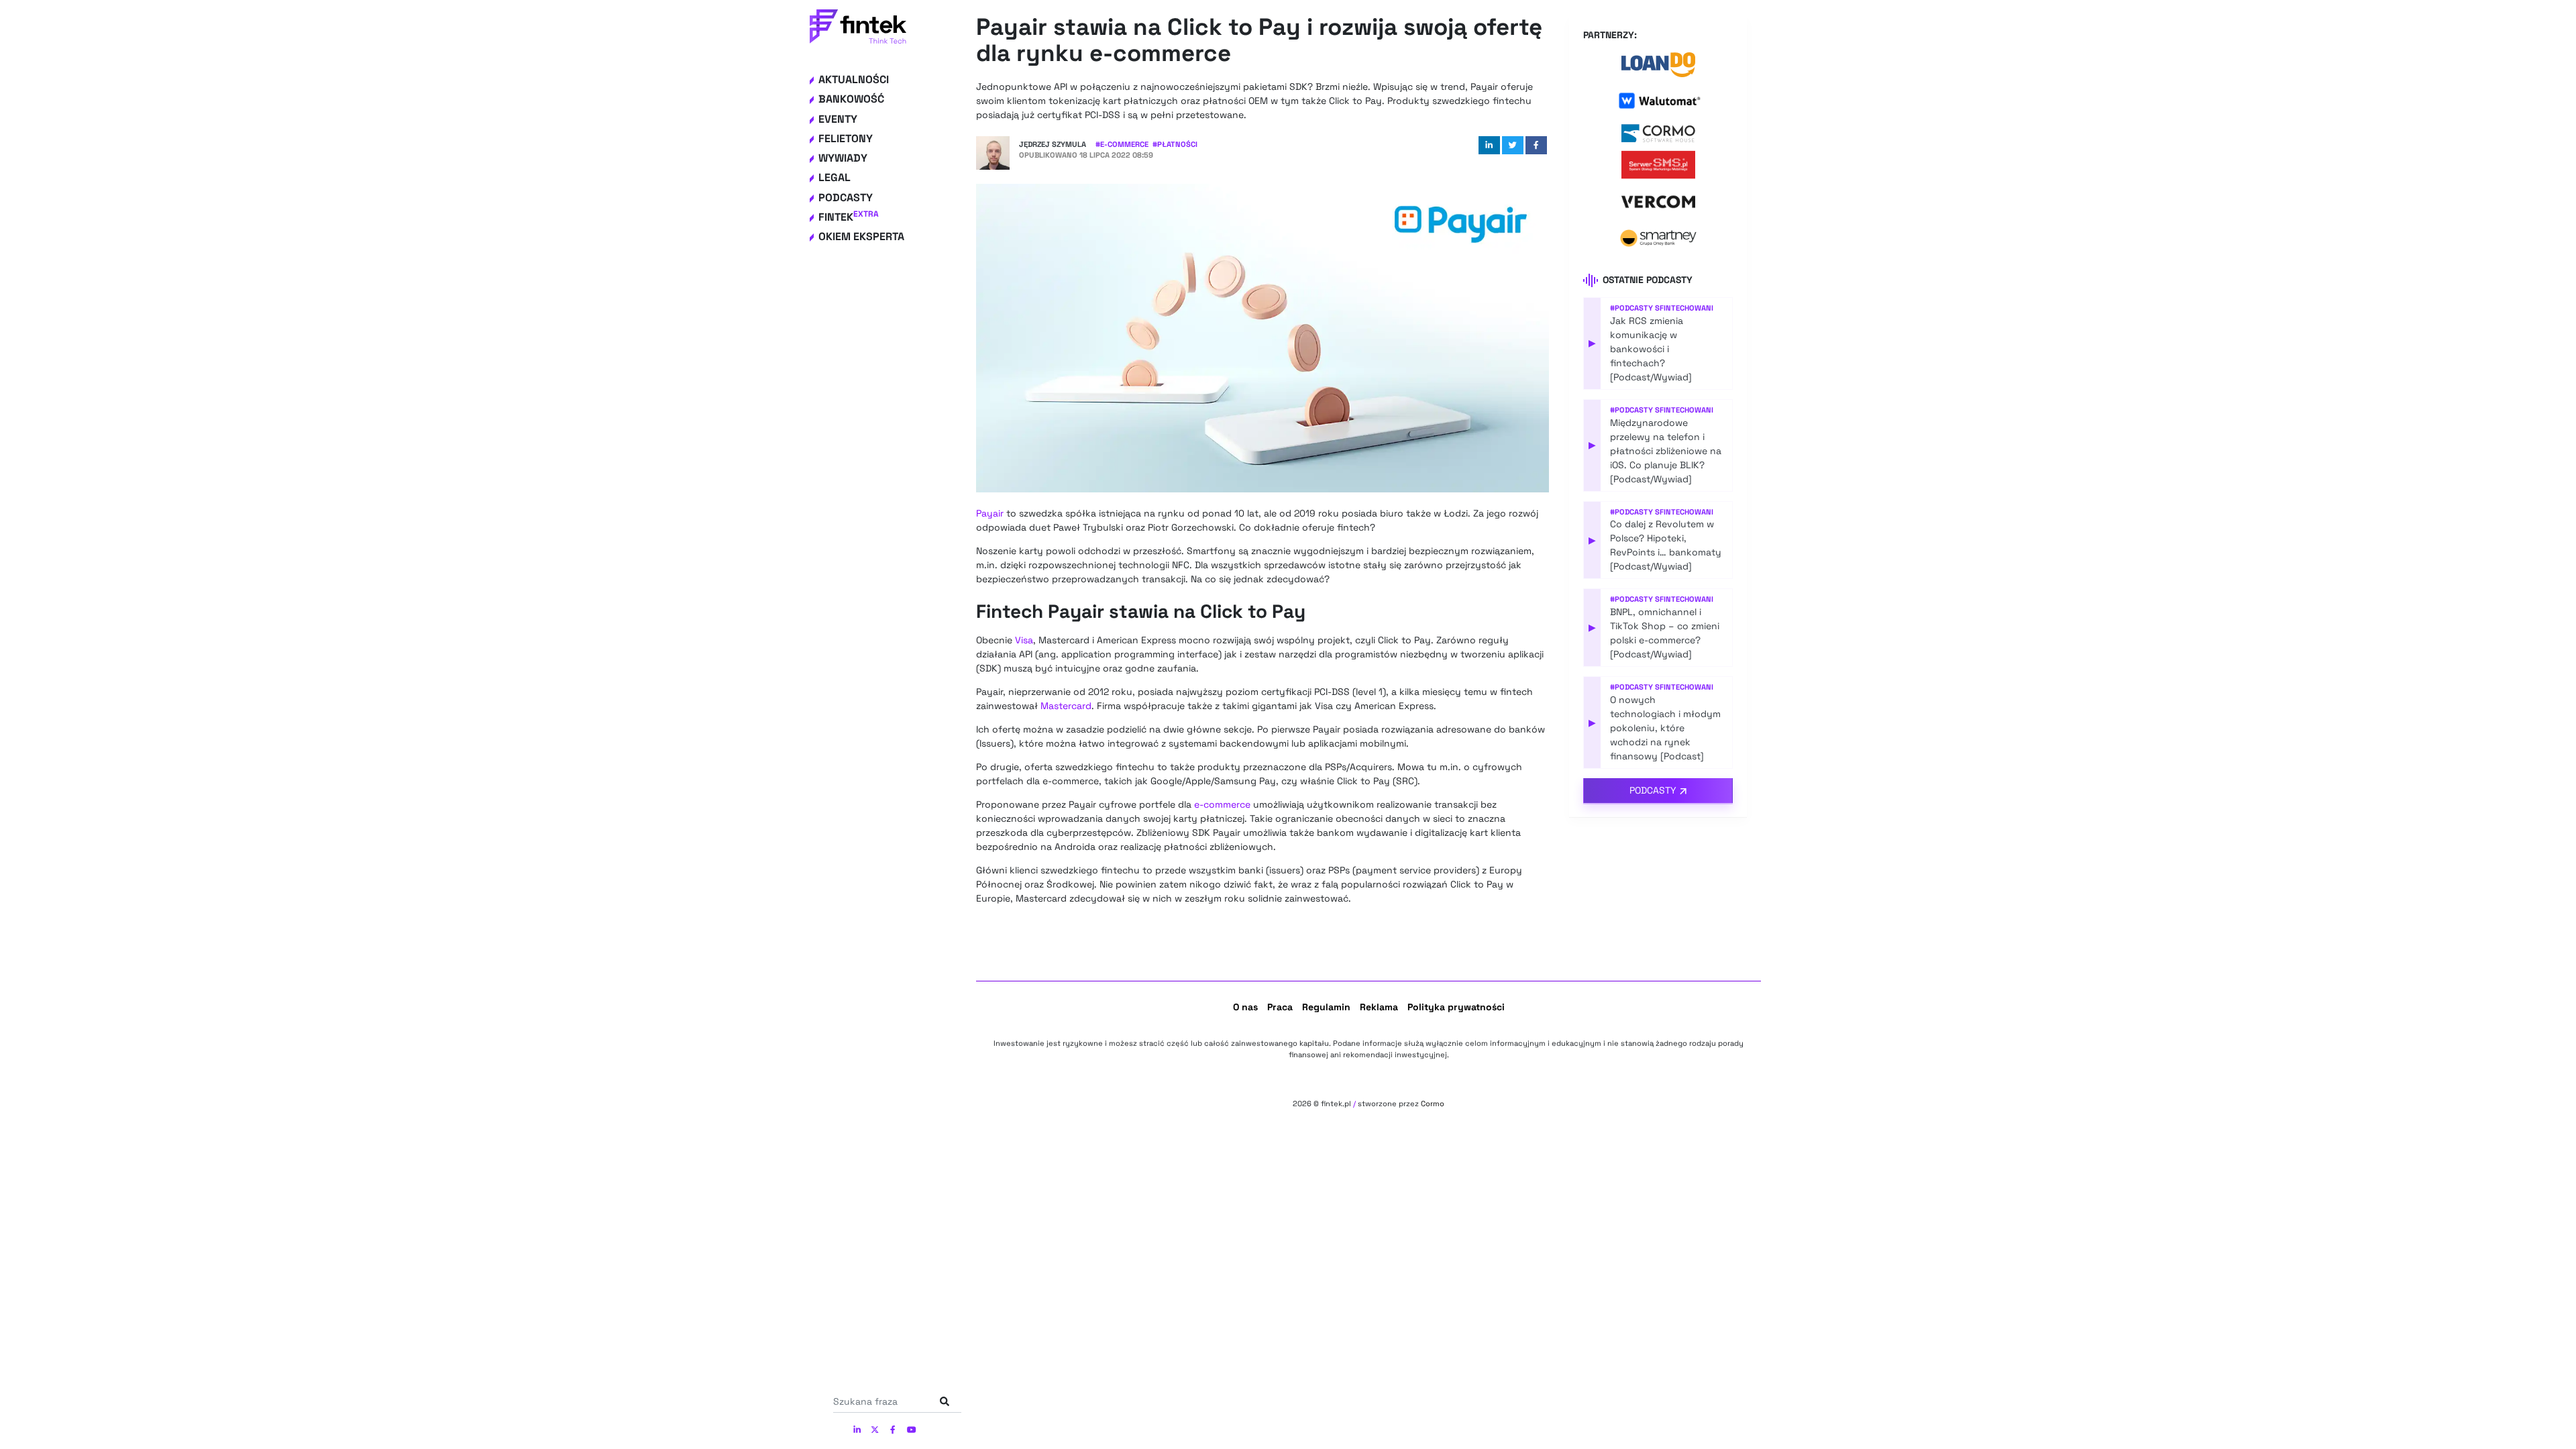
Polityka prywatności (1456, 1007)
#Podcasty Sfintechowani (1662, 308)
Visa (1024, 640)
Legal (835, 177)
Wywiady (843, 158)
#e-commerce (1122, 144)
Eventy (838, 119)
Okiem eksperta (861, 236)
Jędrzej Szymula (1053, 144)
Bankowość (851, 99)
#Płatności (1175, 144)
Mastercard (1066, 706)
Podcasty (846, 198)
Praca (1280, 1007)
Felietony (846, 139)
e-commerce (1222, 804)
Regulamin (1326, 1007)
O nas (1245, 1007)
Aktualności (854, 79)
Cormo (1433, 1104)
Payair (990, 513)
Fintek (849, 217)
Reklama (1379, 1007)
